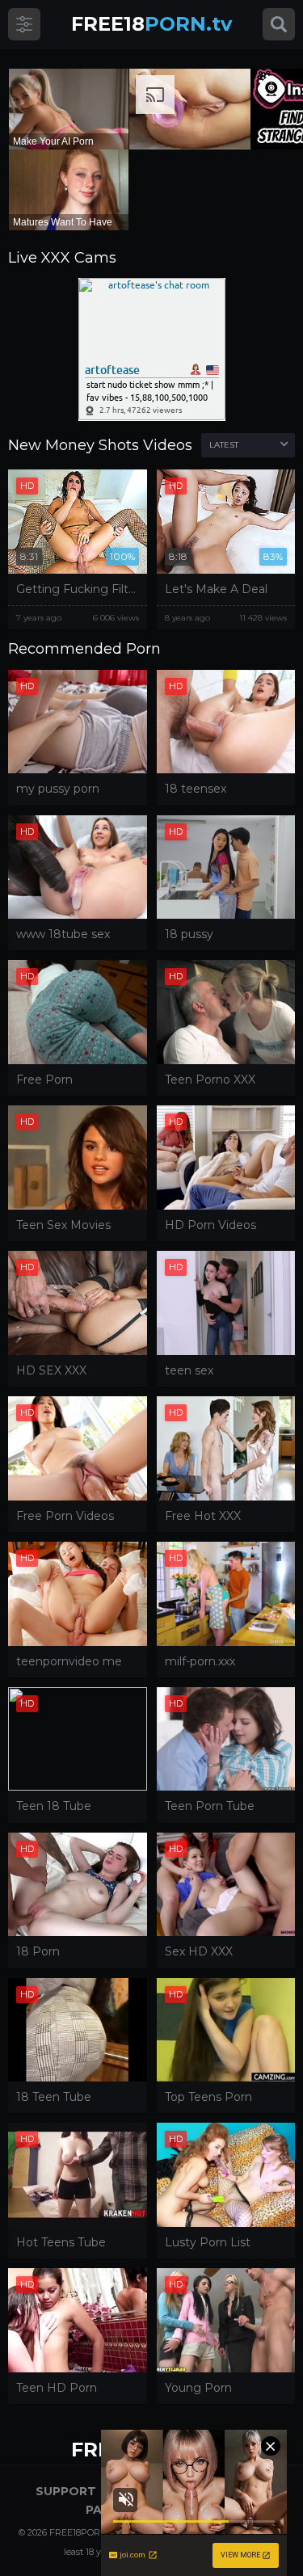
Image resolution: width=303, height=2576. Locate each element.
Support (66, 2491)
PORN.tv (151, 24)
